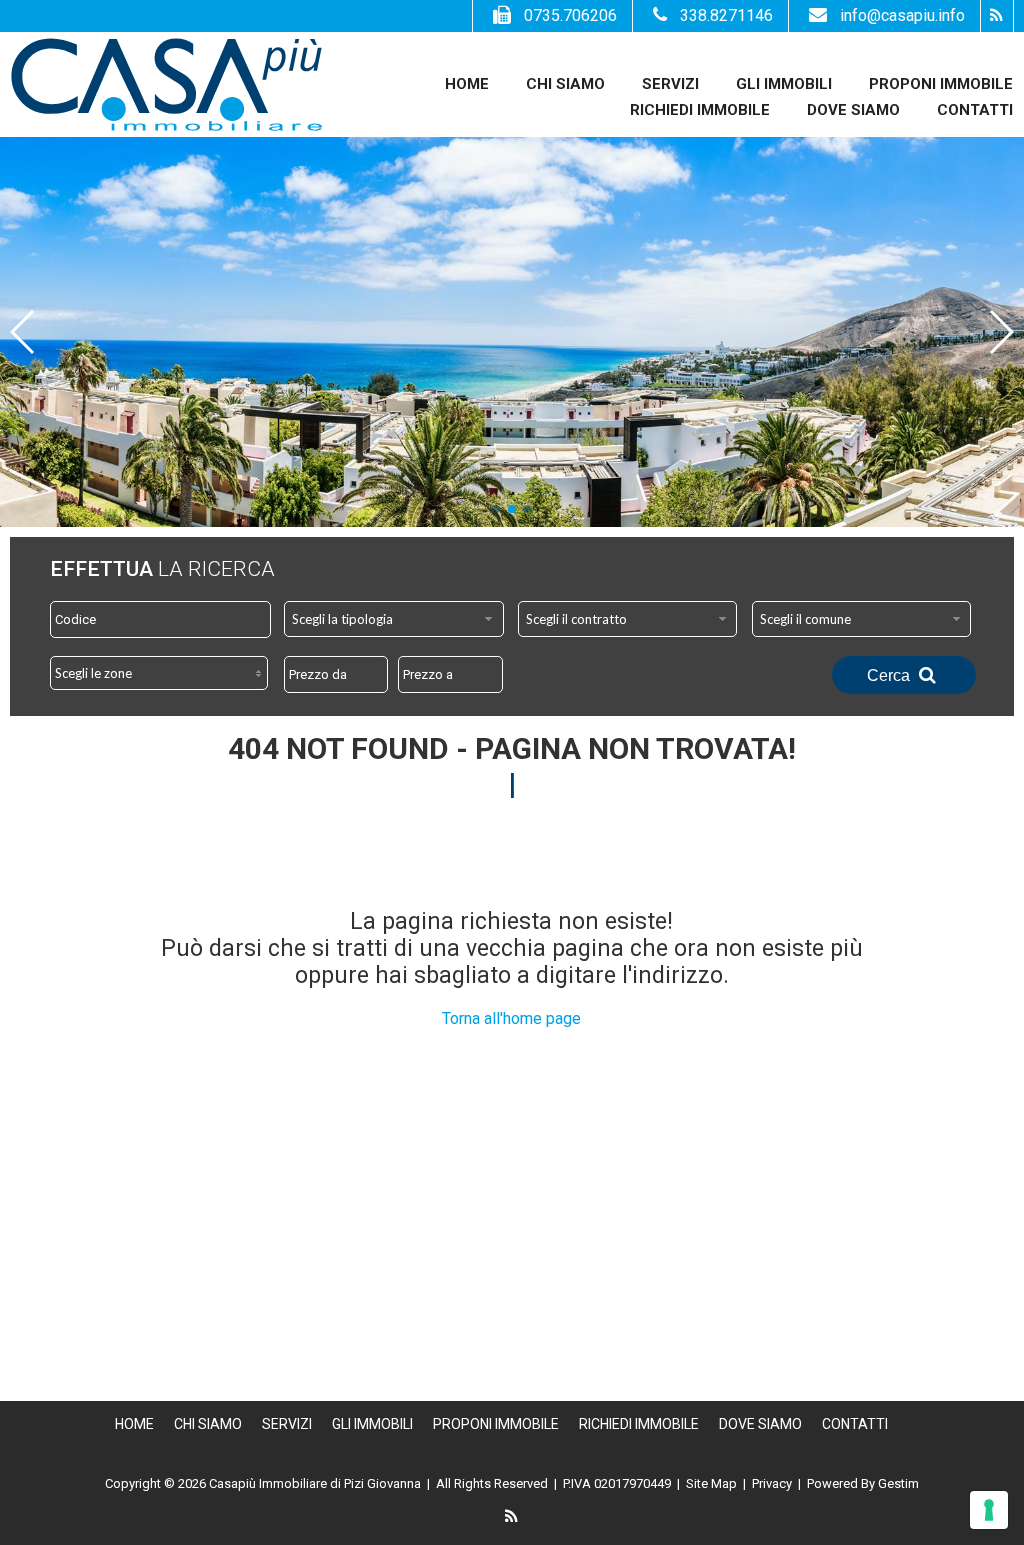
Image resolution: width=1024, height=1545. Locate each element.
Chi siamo (565, 84)
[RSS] (996, 16)
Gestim (898, 1483)
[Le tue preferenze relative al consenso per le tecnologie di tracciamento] (989, 1510)
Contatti (975, 110)
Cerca (890, 675)
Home (467, 84)
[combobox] (394, 619)
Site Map (711, 1483)
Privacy (772, 1483)
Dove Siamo (853, 110)
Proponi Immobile (941, 84)
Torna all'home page (511, 1018)
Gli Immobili (784, 84)
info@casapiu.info (902, 15)
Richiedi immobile (700, 110)
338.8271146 (726, 15)
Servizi (670, 84)
